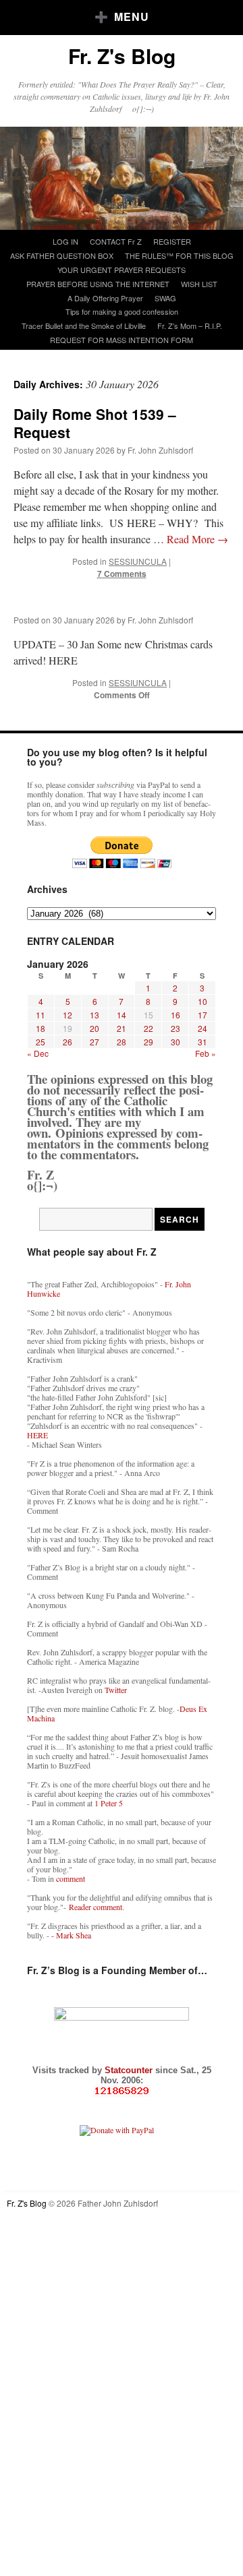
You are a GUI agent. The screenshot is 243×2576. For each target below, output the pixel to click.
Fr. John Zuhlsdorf (160, 450)
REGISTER (172, 241)
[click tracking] (122, 2091)
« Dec (38, 1053)
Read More (197, 539)
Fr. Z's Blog (122, 56)
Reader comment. (97, 1907)
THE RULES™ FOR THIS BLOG (179, 255)
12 (67, 1015)
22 (148, 1028)
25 (40, 1042)
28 (122, 1042)
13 (94, 1015)
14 (122, 1015)
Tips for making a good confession (122, 311)
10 (202, 1001)
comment (71, 1878)
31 (202, 1042)
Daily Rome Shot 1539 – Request (95, 423)
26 (67, 1042)
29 (148, 1042)
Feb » (206, 1053)
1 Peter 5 (109, 1803)
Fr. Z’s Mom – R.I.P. (190, 326)
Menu (132, 17)
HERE (37, 1435)
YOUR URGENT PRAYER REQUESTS (122, 270)
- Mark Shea (71, 1935)
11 (40, 1015)
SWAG (165, 298)
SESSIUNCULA (138, 561)
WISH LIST (199, 284)
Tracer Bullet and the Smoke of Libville (84, 326)
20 (94, 1028)
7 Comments (122, 574)
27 (94, 1042)
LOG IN (65, 241)
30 (175, 1042)
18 (40, 1028)
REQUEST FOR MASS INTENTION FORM (122, 340)
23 (175, 1028)
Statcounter (130, 2070)
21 (122, 1028)
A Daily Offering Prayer (105, 298)
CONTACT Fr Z (116, 241)
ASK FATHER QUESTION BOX (62, 255)
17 (202, 1015)
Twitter (116, 1690)
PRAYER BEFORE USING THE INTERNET (98, 284)
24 (202, 1028)
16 (175, 1015)
